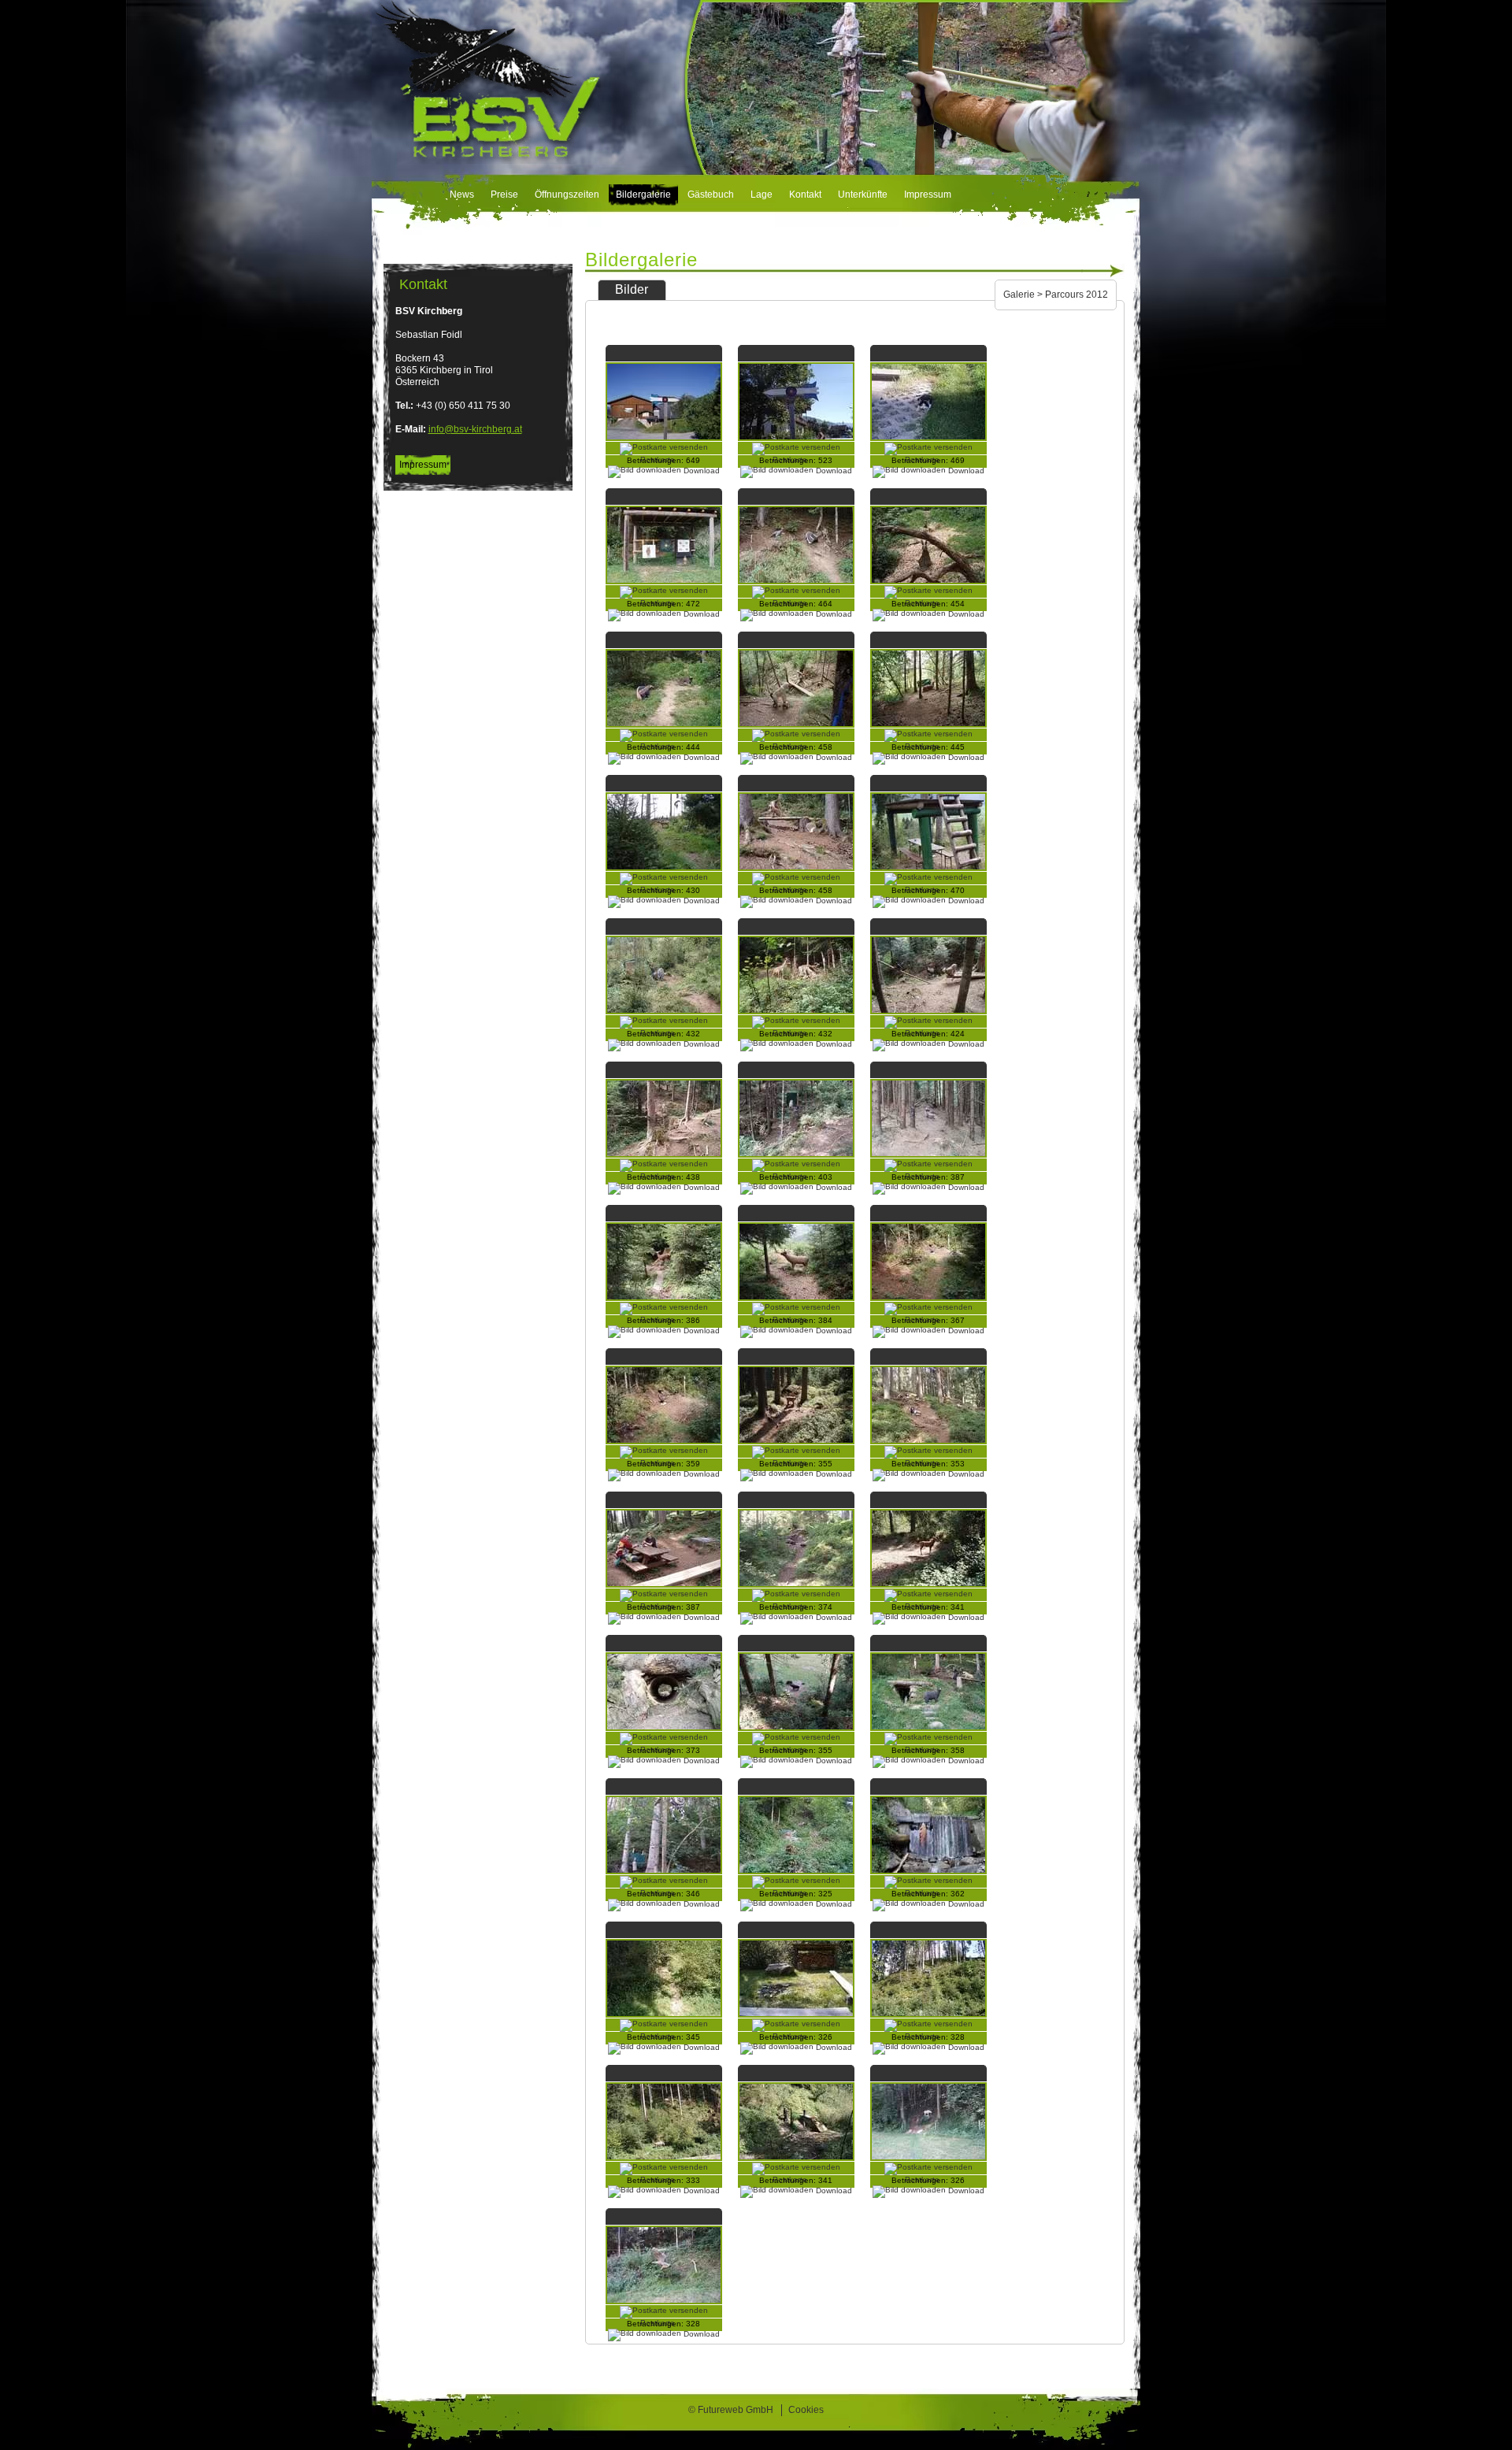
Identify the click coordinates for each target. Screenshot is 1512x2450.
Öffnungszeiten (567, 195)
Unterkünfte (863, 195)
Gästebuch (711, 195)
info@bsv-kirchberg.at (475, 429)
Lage (762, 195)
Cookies (806, 2410)
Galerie (1019, 295)
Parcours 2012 (1077, 295)
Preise (504, 195)
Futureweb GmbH (736, 2410)
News (462, 195)
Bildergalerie (643, 195)
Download (833, 2191)
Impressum (928, 195)
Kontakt (805, 195)
